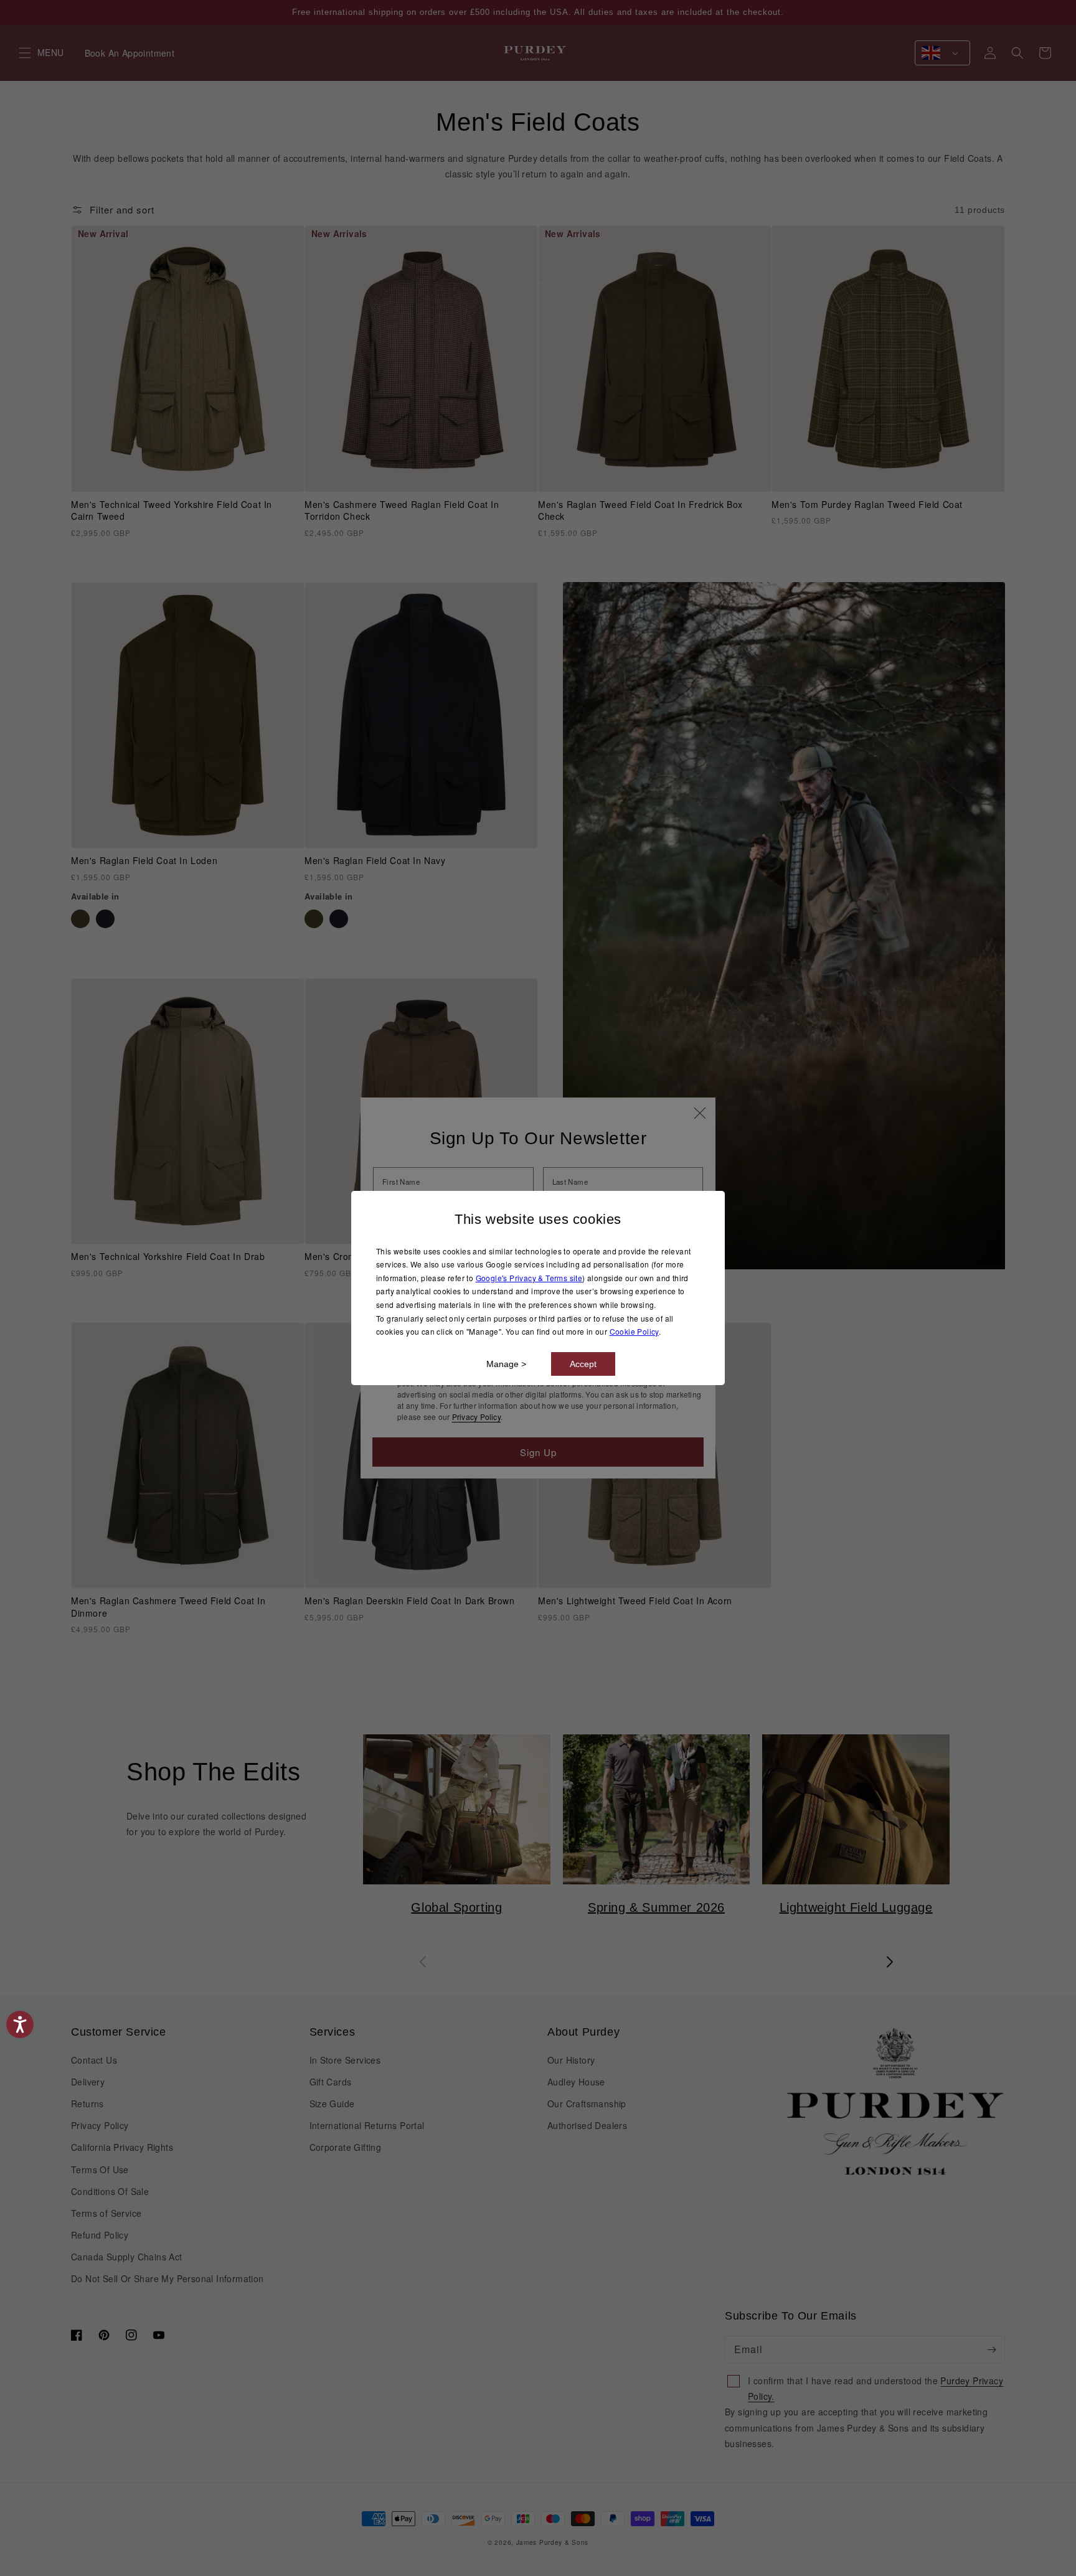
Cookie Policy (634, 1331)
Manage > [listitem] (506, 1364)
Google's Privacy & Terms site (529, 1278)
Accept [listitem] (583, 1364)
